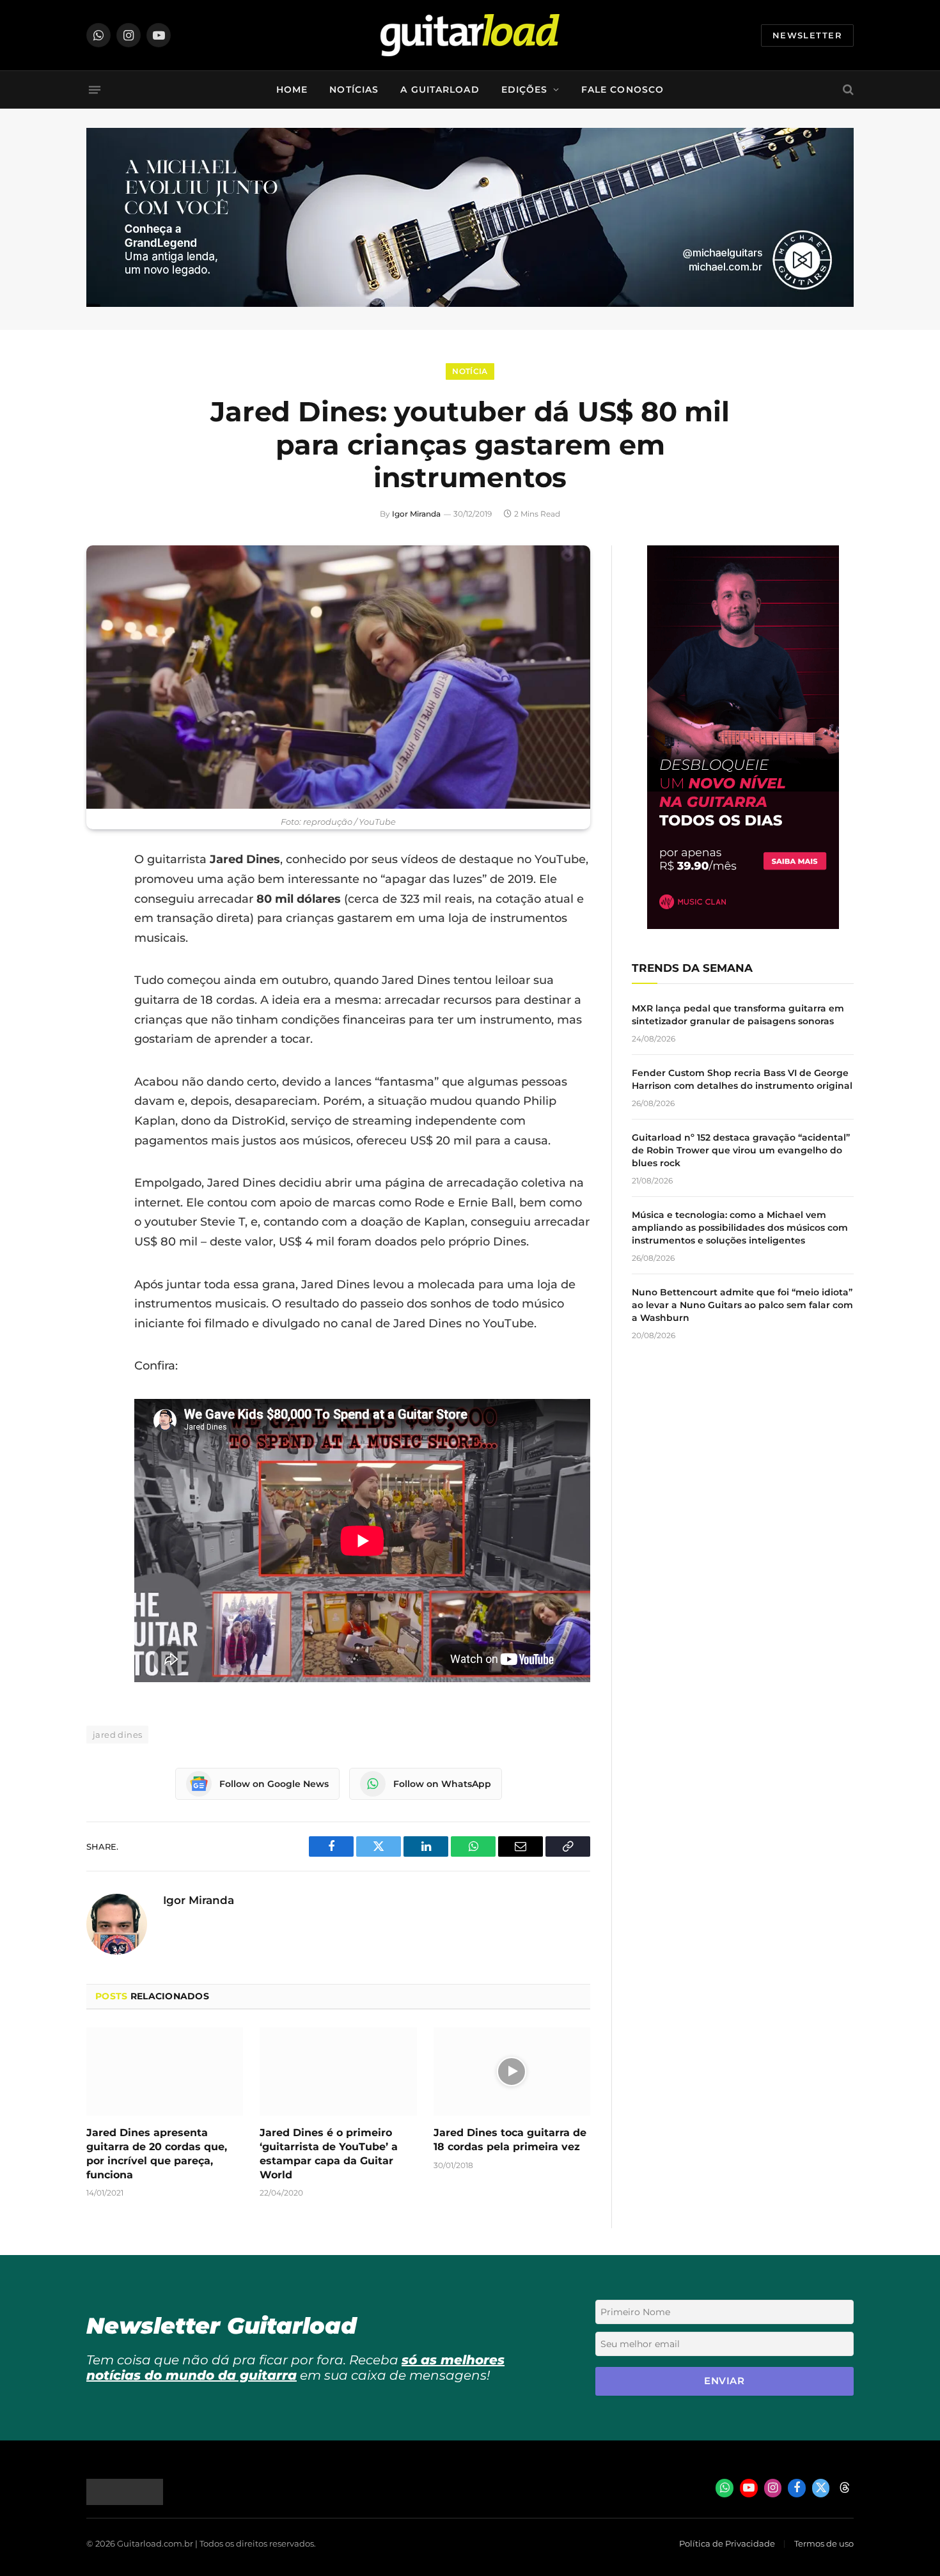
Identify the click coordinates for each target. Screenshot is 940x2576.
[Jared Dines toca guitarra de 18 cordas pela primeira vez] (512, 2072)
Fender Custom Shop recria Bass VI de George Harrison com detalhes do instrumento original (742, 1079)
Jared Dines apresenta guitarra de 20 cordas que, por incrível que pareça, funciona (157, 2153)
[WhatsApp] (99, 990)
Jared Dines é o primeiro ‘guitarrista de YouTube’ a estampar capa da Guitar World (329, 2153)
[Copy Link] (99, 1023)
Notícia (470, 371)
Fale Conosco (623, 90)
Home (292, 90)
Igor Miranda (416, 514)
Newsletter (807, 35)
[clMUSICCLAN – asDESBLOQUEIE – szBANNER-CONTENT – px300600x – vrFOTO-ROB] (743, 925)
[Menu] (95, 90)
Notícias (354, 90)
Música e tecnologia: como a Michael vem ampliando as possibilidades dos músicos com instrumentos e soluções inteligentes (740, 1228)
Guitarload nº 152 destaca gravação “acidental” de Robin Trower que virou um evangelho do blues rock (741, 1150)
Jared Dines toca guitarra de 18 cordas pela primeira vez (510, 2140)
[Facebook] (99, 893)
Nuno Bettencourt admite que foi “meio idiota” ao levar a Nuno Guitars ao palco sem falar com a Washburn (742, 1305)
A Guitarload (440, 90)
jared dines (117, 1735)
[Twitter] (99, 925)
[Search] (847, 90)
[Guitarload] (470, 35)
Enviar (724, 2381)
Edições (525, 90)
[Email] (99, 958)
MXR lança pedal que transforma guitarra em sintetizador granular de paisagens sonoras (738, 1015)
